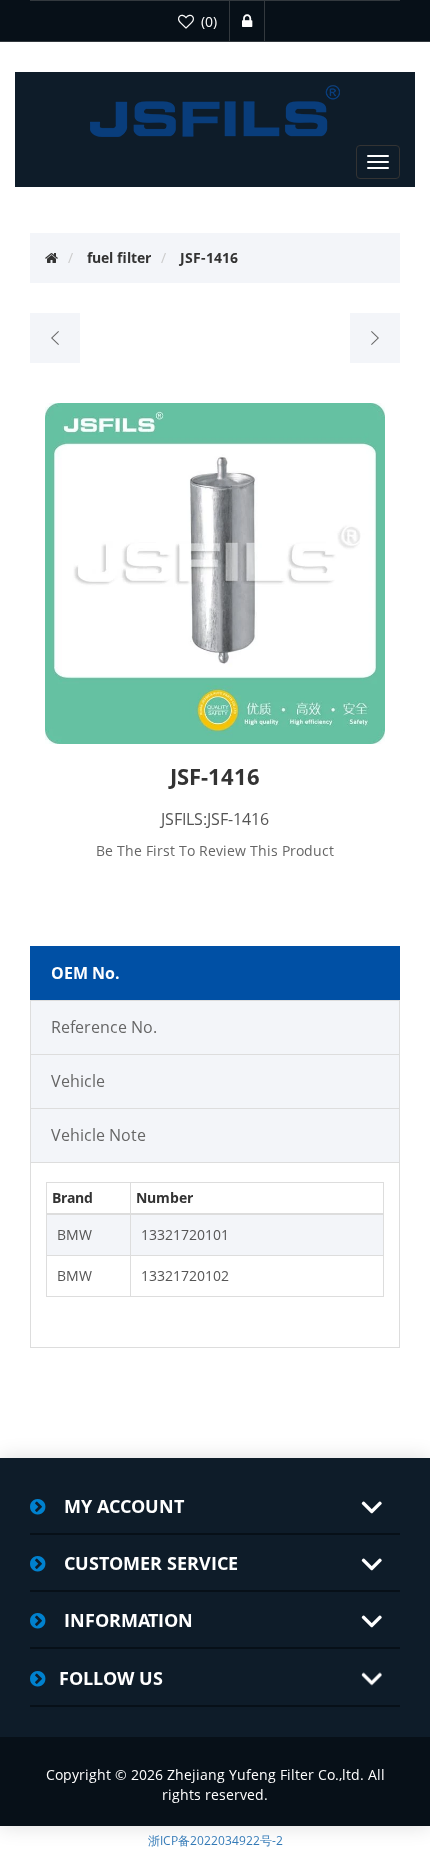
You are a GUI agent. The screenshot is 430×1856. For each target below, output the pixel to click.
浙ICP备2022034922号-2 (215, 1840)
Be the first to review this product (215, 850)
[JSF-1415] (55, 338)
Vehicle (78, 1081)
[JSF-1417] (374, 338)
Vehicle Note (98, 1135)
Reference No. (104, 1027)
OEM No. (85, 973)
